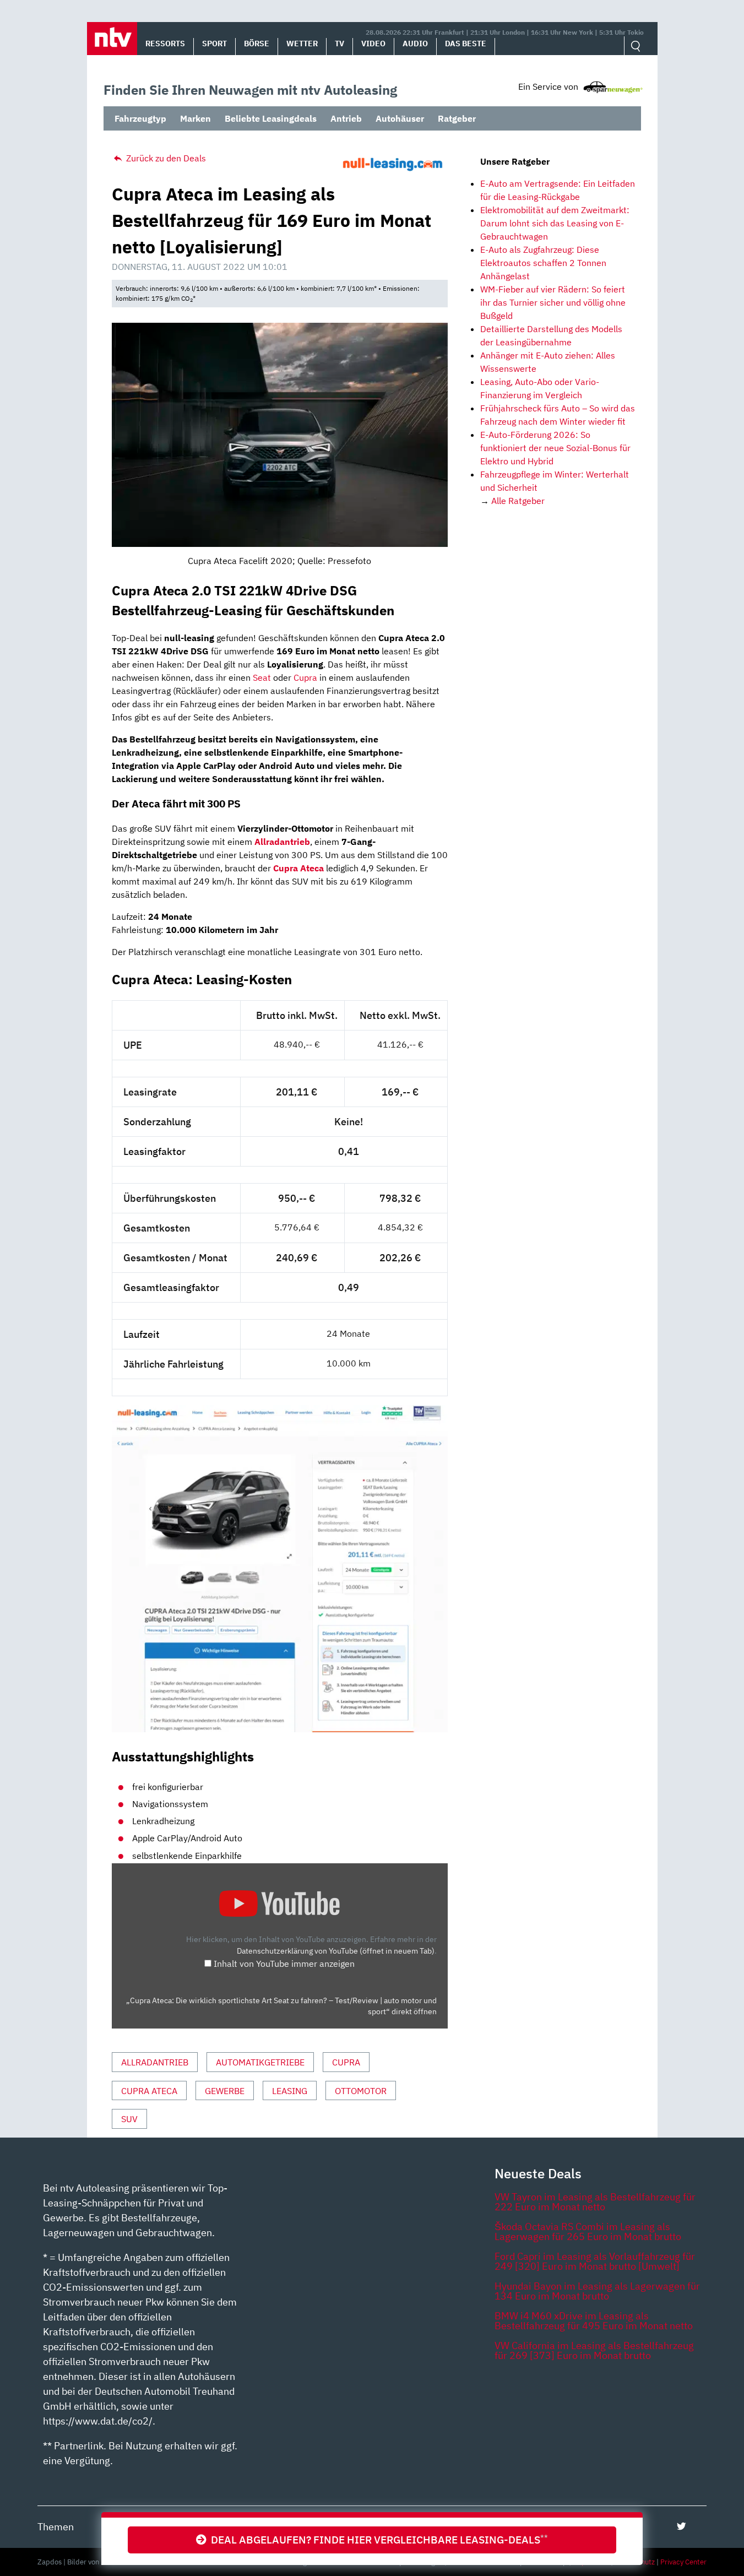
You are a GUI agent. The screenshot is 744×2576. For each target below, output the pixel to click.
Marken (195, 118)
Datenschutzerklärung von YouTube (336, 1951)
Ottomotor (361, 2091)
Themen (56, 2527)
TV (340, 44)
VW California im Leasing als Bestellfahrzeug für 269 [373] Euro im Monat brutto (594, 2350)
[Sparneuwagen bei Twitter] (681, 2526)
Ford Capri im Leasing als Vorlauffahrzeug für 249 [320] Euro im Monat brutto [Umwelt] (595, 2261)
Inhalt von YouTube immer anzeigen (284, 1964)
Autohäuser (400, 118)
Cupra (305, 677)
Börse (257, 44)
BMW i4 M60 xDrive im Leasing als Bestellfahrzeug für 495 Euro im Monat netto (594, 2321)
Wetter (302, 44)
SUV (129, 2119)
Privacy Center (683, 2562)
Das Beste (466, 44)
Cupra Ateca (149, 2091)
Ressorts (165, 44)
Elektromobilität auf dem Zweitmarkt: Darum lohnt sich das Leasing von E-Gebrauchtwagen (555, 223)
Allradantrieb (155, 2062)
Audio (415, 44)
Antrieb (346, 118)
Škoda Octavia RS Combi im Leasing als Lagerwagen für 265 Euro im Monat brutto (588, 2231)
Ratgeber (457, 118)
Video (373, 44)
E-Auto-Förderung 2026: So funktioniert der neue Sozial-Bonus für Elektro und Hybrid (555, 448)
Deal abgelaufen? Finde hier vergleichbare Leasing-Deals (377, 2539)
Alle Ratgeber (518, 501)
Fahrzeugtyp (140, 118)
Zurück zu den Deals (165, 158)
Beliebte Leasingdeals (271, 118)
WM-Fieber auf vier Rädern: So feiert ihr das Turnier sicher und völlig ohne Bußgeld (553, 302)
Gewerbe (225, 2091)
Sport (214, 44)
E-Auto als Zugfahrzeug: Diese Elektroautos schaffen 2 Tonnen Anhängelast (543, 263)
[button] (112, 39)
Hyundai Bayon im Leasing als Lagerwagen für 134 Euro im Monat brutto (597, 2291)
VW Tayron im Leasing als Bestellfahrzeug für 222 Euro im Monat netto (595, 2202)
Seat (262, 677)
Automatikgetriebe (260, 2062)
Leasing (290, 2091)
